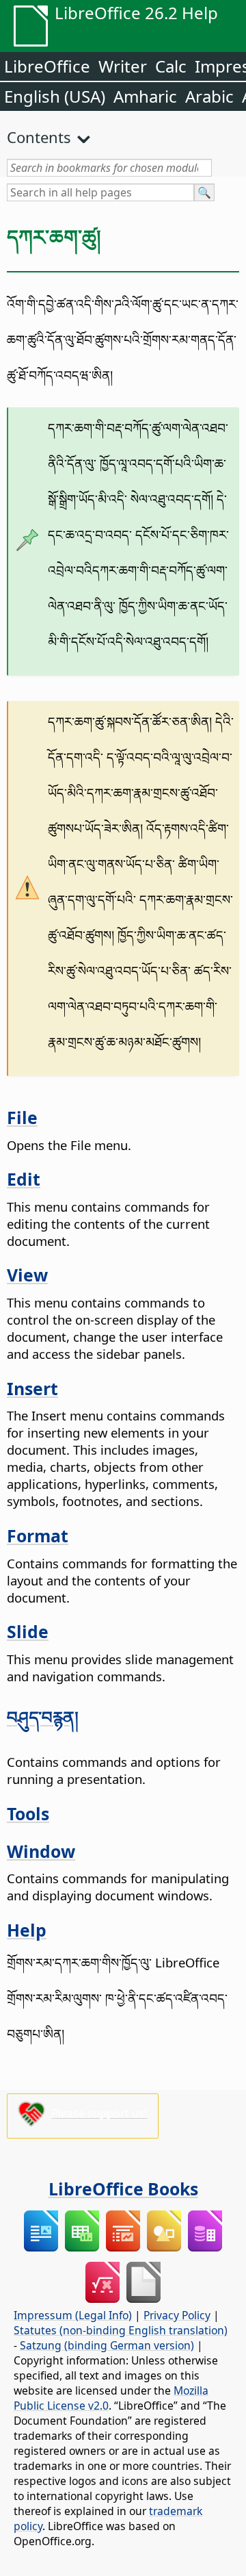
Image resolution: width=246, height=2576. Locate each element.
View (27, 1275)
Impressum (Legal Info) (73, 2315)
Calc (171, 66)
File (22, 1117)
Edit (24, 1179)
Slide (28, 1631)
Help (27, 1930)
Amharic (145, 96)
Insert (32, 1388)
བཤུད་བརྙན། (43, 1717)
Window (41, 1851)
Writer (123, 66)
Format (38, 1535)
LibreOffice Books (123, 2189)
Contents (39, 137)
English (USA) (55, 96)
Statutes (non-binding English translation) (121, 2330)
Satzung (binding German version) (107, 2345)
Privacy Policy (177, 2315)
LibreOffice (47, 66)
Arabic (209, 96)
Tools (28, 1813)
